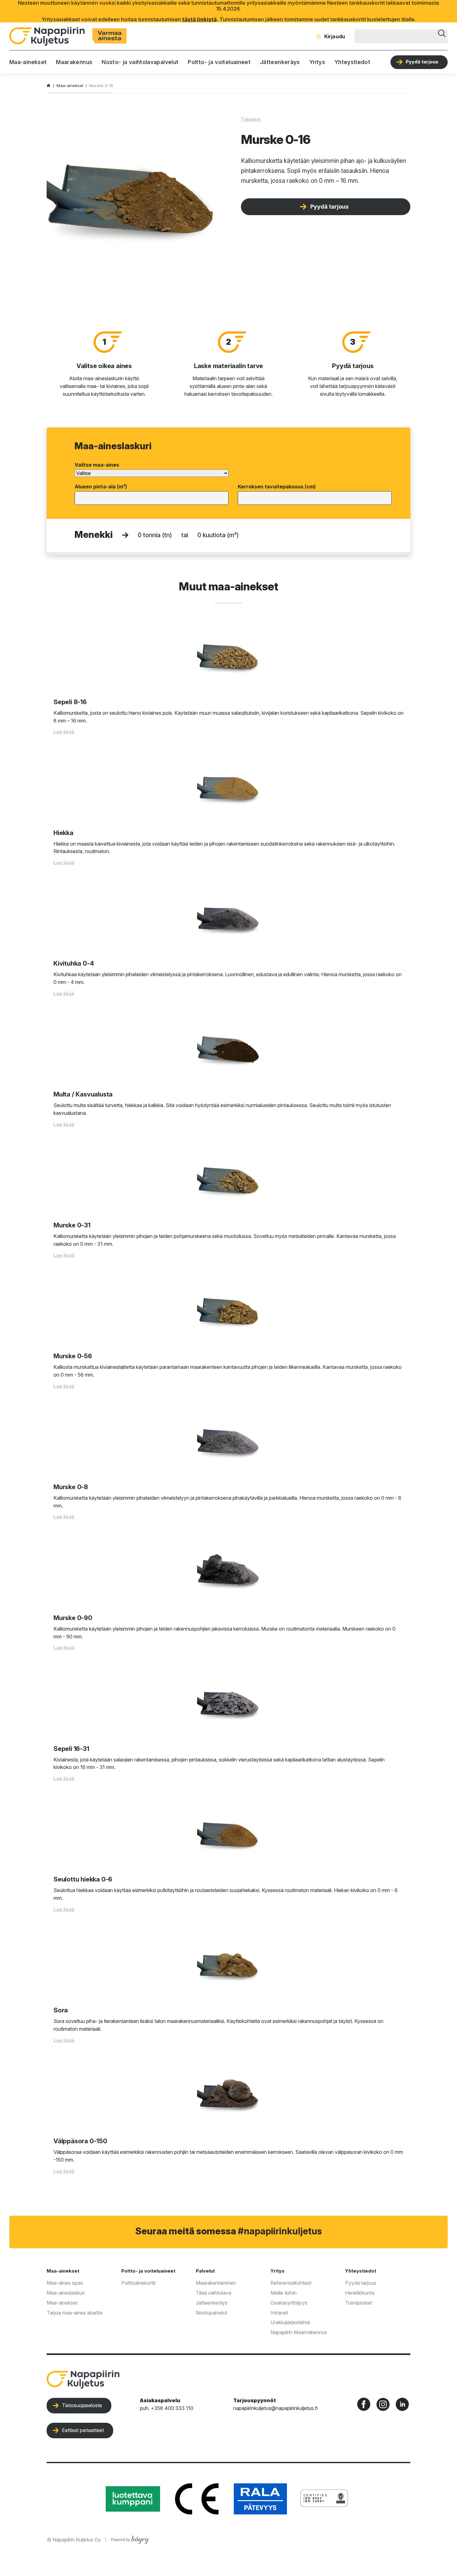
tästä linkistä (199, 19)
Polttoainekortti (138, 2283)
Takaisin (251, 119)
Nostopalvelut (212, 2313)
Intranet (279, 2313)
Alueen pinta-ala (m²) (101, 487)
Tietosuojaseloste (82, 2405)
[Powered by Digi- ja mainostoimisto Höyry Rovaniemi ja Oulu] (130, 2538)
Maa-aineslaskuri (66, 2293)
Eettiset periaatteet (83, 2430)
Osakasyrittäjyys (289, 2303)
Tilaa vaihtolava (214, 2293)
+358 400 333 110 (172, 2408)
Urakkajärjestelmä (290, 2322)
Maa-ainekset (28, 62)
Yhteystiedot (352, 62)
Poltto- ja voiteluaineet (219, 62)
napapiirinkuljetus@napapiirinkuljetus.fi (275, 2408)
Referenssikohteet (291, 2283)
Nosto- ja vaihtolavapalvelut (140, 62)
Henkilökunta (360, 2293)
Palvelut (205, 2271)
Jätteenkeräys (280, 62)
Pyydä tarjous (422, 62)
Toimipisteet (359, 2303)
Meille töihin (284, 2293)
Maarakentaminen (216, 2283)
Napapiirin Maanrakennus (299, 2332)
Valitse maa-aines (97, 465)
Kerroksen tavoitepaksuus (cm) (277, 487)
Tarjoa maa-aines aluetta (74, 2313)
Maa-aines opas (65, 2283)
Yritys (317, 62)
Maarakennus (74, 62)
